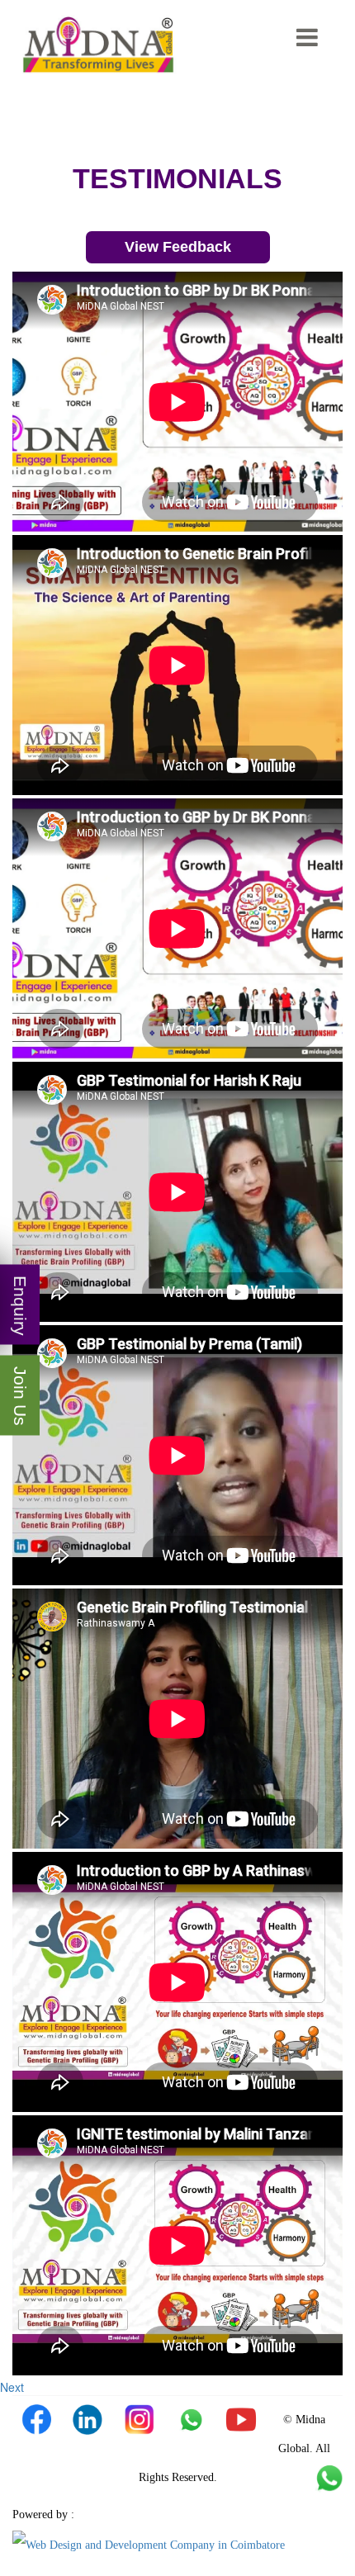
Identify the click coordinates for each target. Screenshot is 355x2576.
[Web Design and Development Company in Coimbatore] (149, 2544)
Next (12, 2387)
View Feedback (178, 247)
